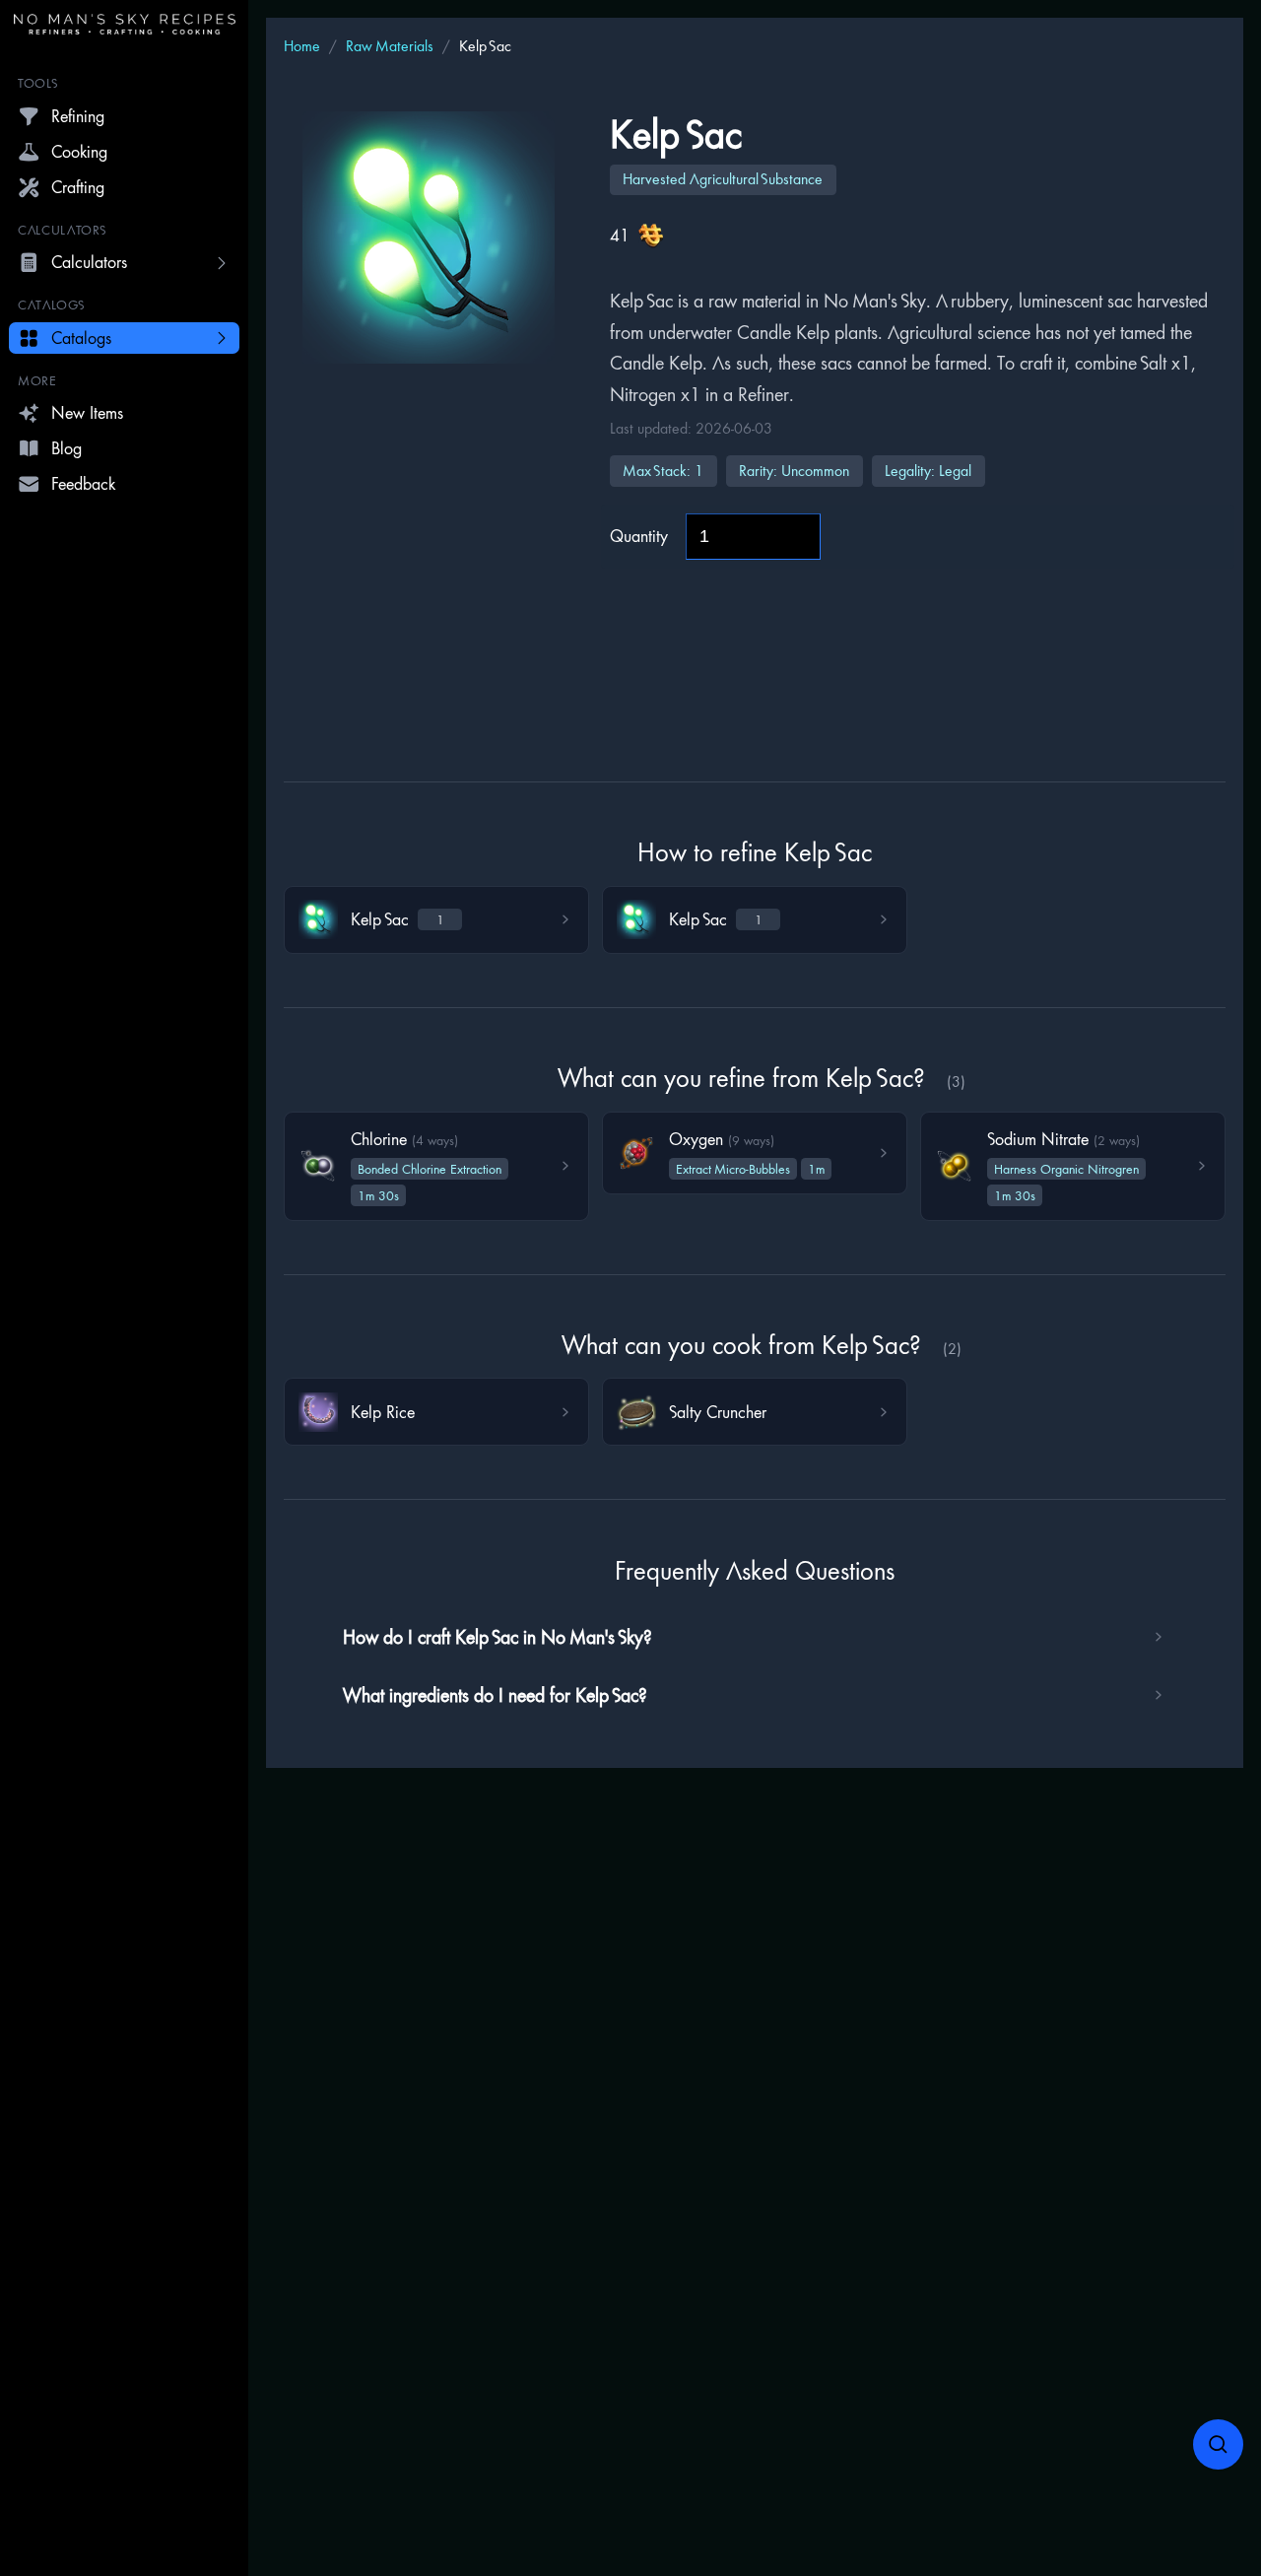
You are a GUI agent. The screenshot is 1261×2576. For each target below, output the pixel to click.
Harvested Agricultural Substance (723, 179)
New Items (87, 412)
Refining (78, 116)
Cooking (79, 151)
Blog (66, 448)
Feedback (83, 483)
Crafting (78, 187)
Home (302, 46)
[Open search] (1219, 2445)
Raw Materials (390, 46)
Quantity (639, 536)
